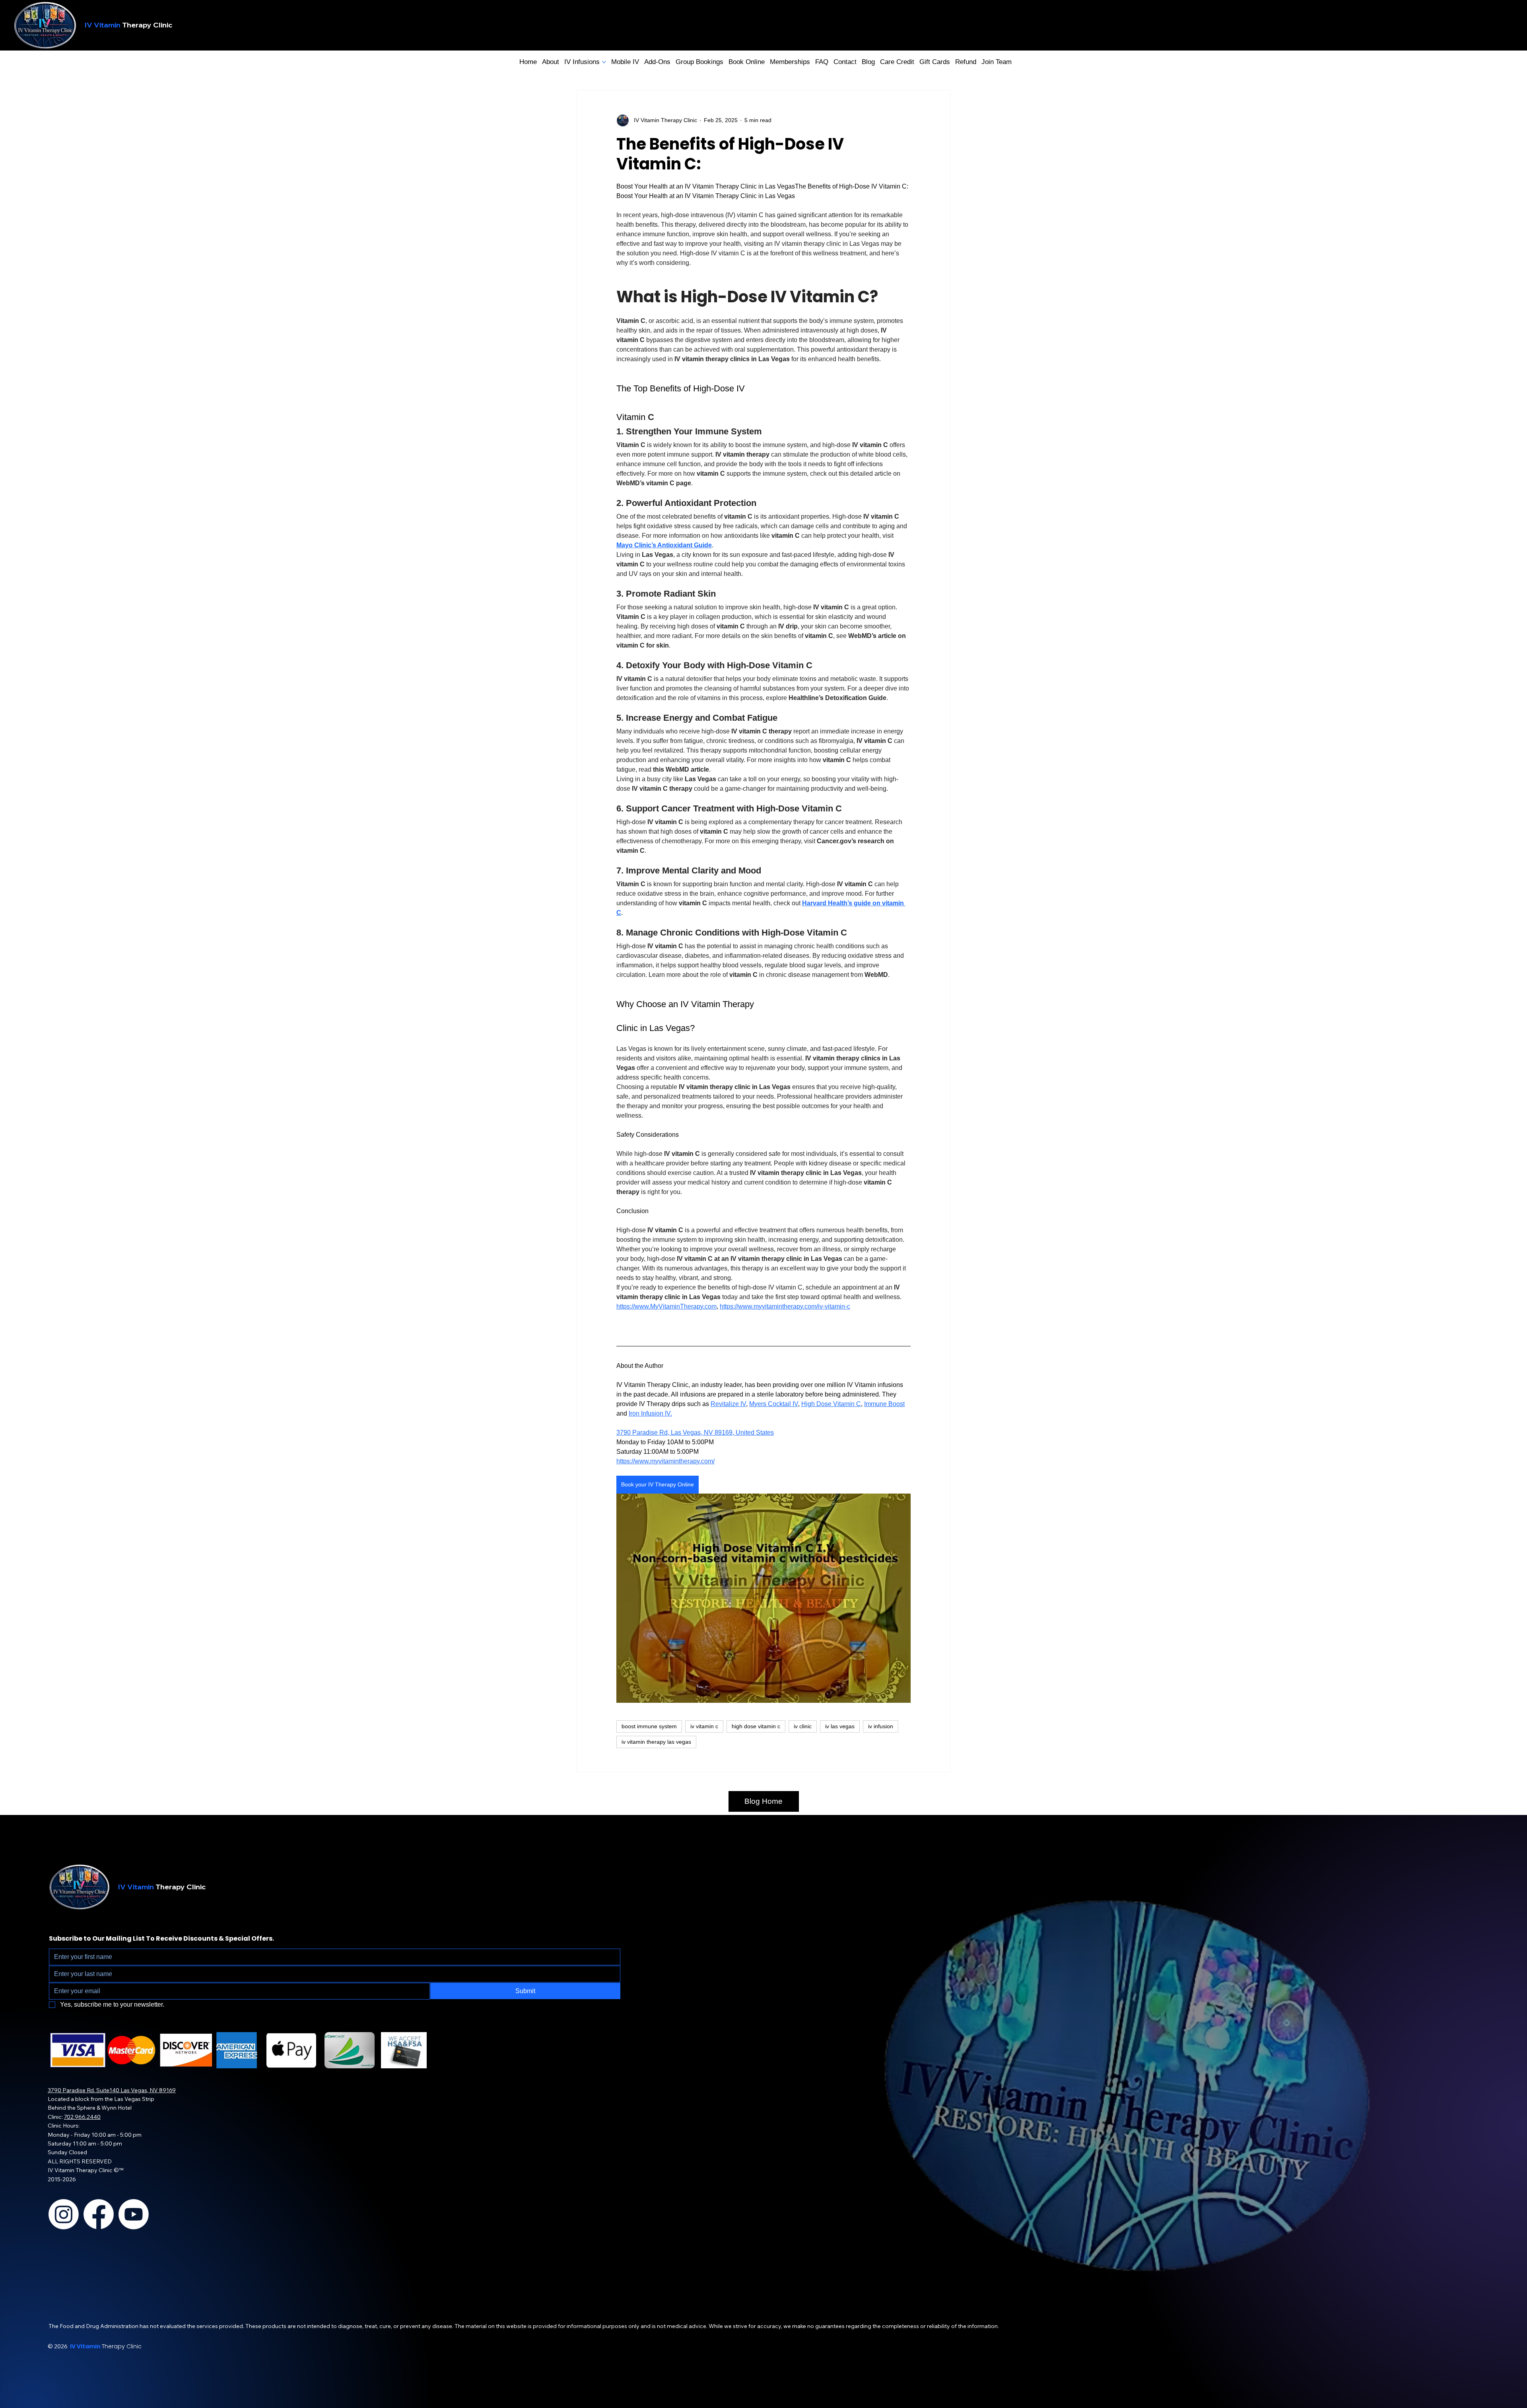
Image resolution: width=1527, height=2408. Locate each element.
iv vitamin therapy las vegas (656, 1742)
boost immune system (649, 1726)
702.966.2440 (82, 2117)
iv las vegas (840, 1726)
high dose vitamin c (756, 1726)
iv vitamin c (704, 1726)
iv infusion (881, 1726)
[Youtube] (134, 2214)
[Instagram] (64, 2214)
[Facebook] (99, 2214)
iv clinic (803, 1726)
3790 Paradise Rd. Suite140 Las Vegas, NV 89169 (112, 2090)
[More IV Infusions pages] (604, 62)
